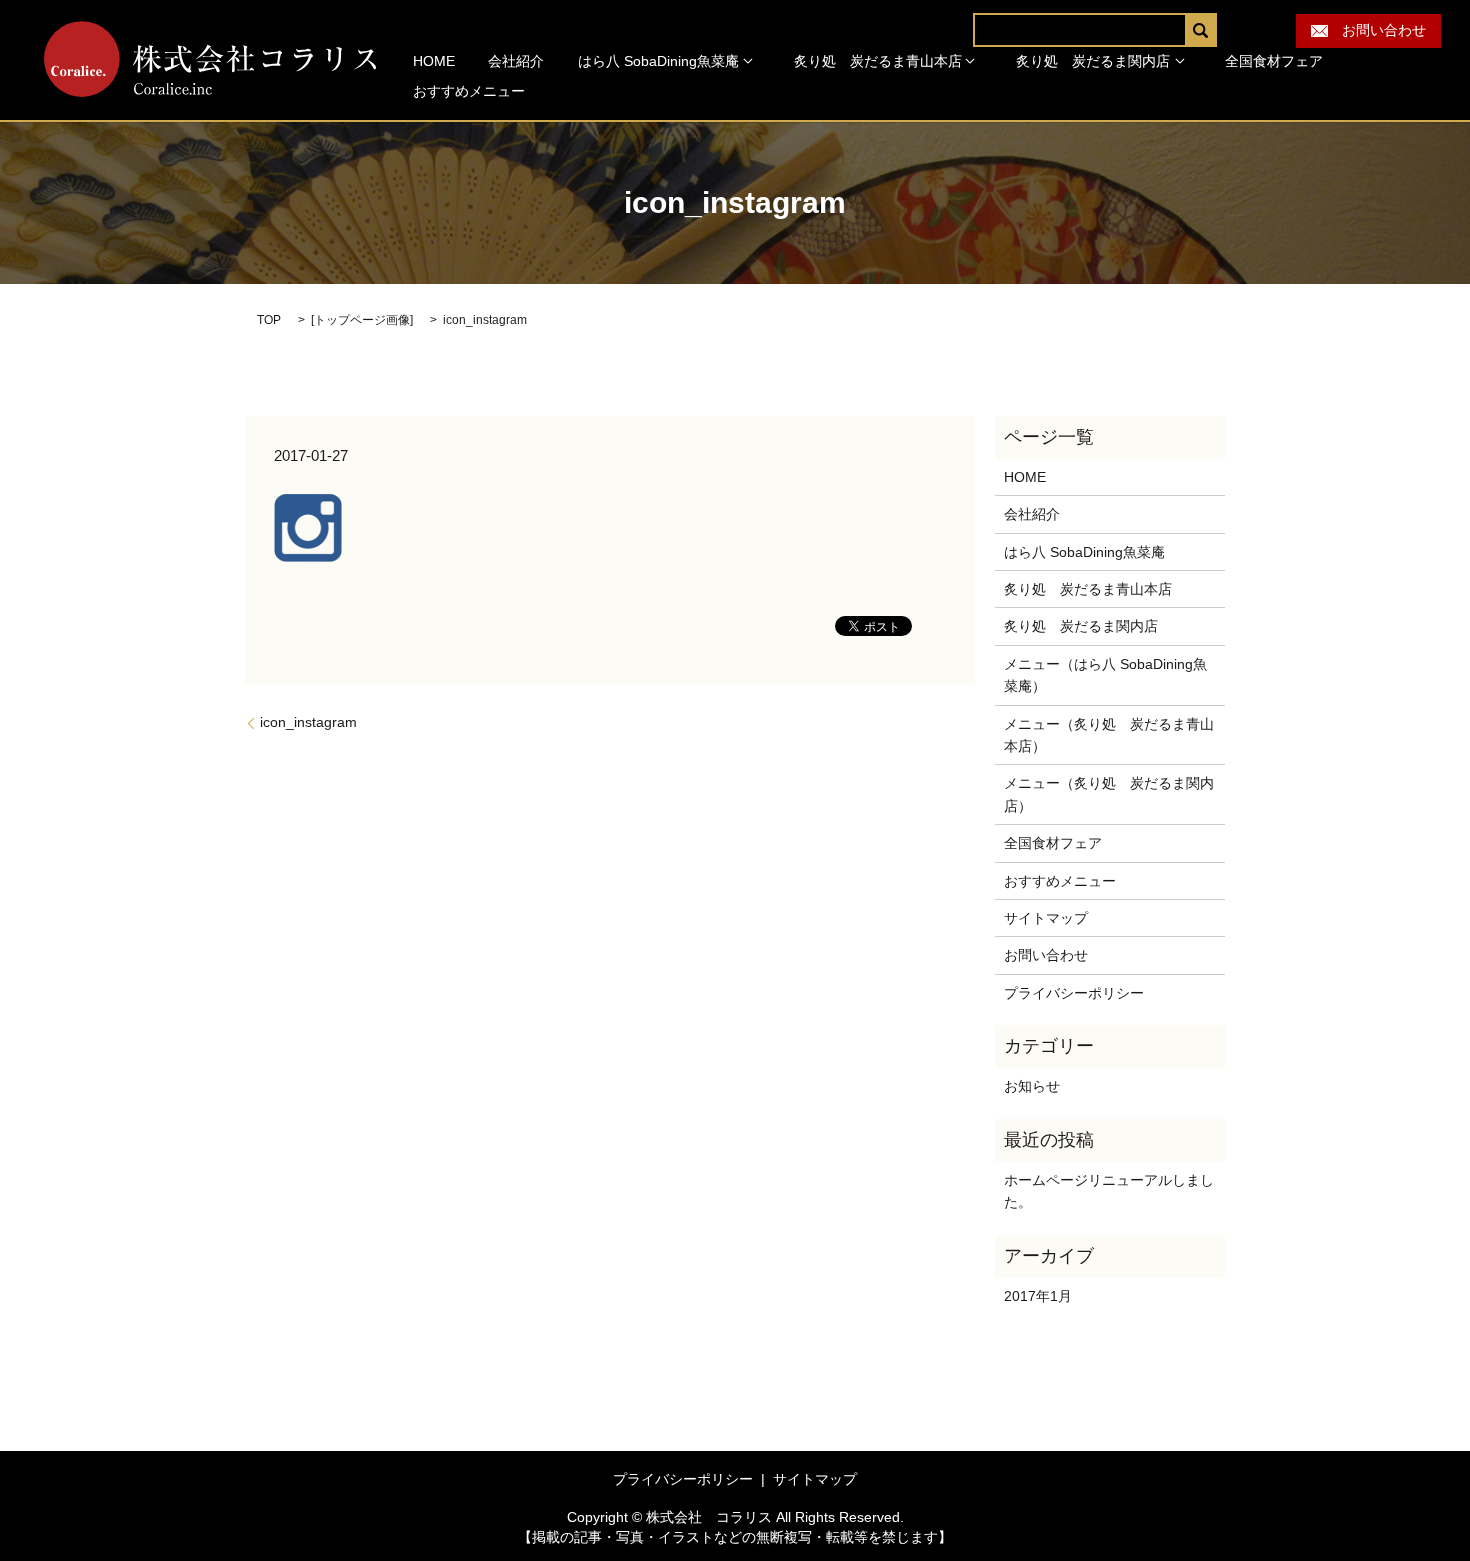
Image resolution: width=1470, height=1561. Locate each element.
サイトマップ (1046, 918)
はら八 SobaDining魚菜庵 (658, 61)
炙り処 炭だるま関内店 (1093, 61)
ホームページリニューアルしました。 (1109, 1191)
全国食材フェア (1274, 61)
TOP (269, 320)
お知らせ (1032, 1086)
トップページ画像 (362, 320)
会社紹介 (516, 61)
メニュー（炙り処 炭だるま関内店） (1109, 794)
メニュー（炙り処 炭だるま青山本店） (1109, 735)
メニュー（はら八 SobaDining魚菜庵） (1105, 675)
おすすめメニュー (469, 91)
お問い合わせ (1377, 30)
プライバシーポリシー (1074, 993)
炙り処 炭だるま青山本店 (878, 61)
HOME (434, 61)
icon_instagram (308, 722)
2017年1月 (1038, 1296)
